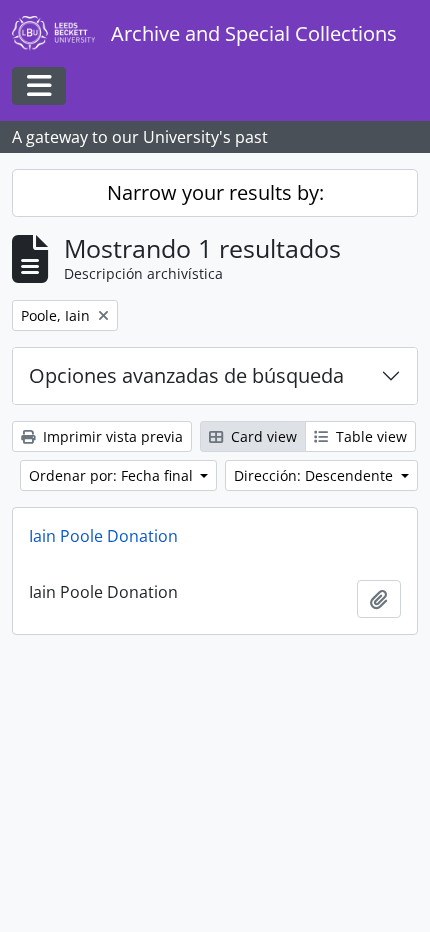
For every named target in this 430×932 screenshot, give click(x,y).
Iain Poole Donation (103, 536)
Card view (262, 436)
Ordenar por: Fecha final (113, 475)
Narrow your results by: (215, 192)
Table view (369, 436)
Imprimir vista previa (111, 436)
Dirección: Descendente (315, 475)
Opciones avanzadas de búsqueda (186, 375)
